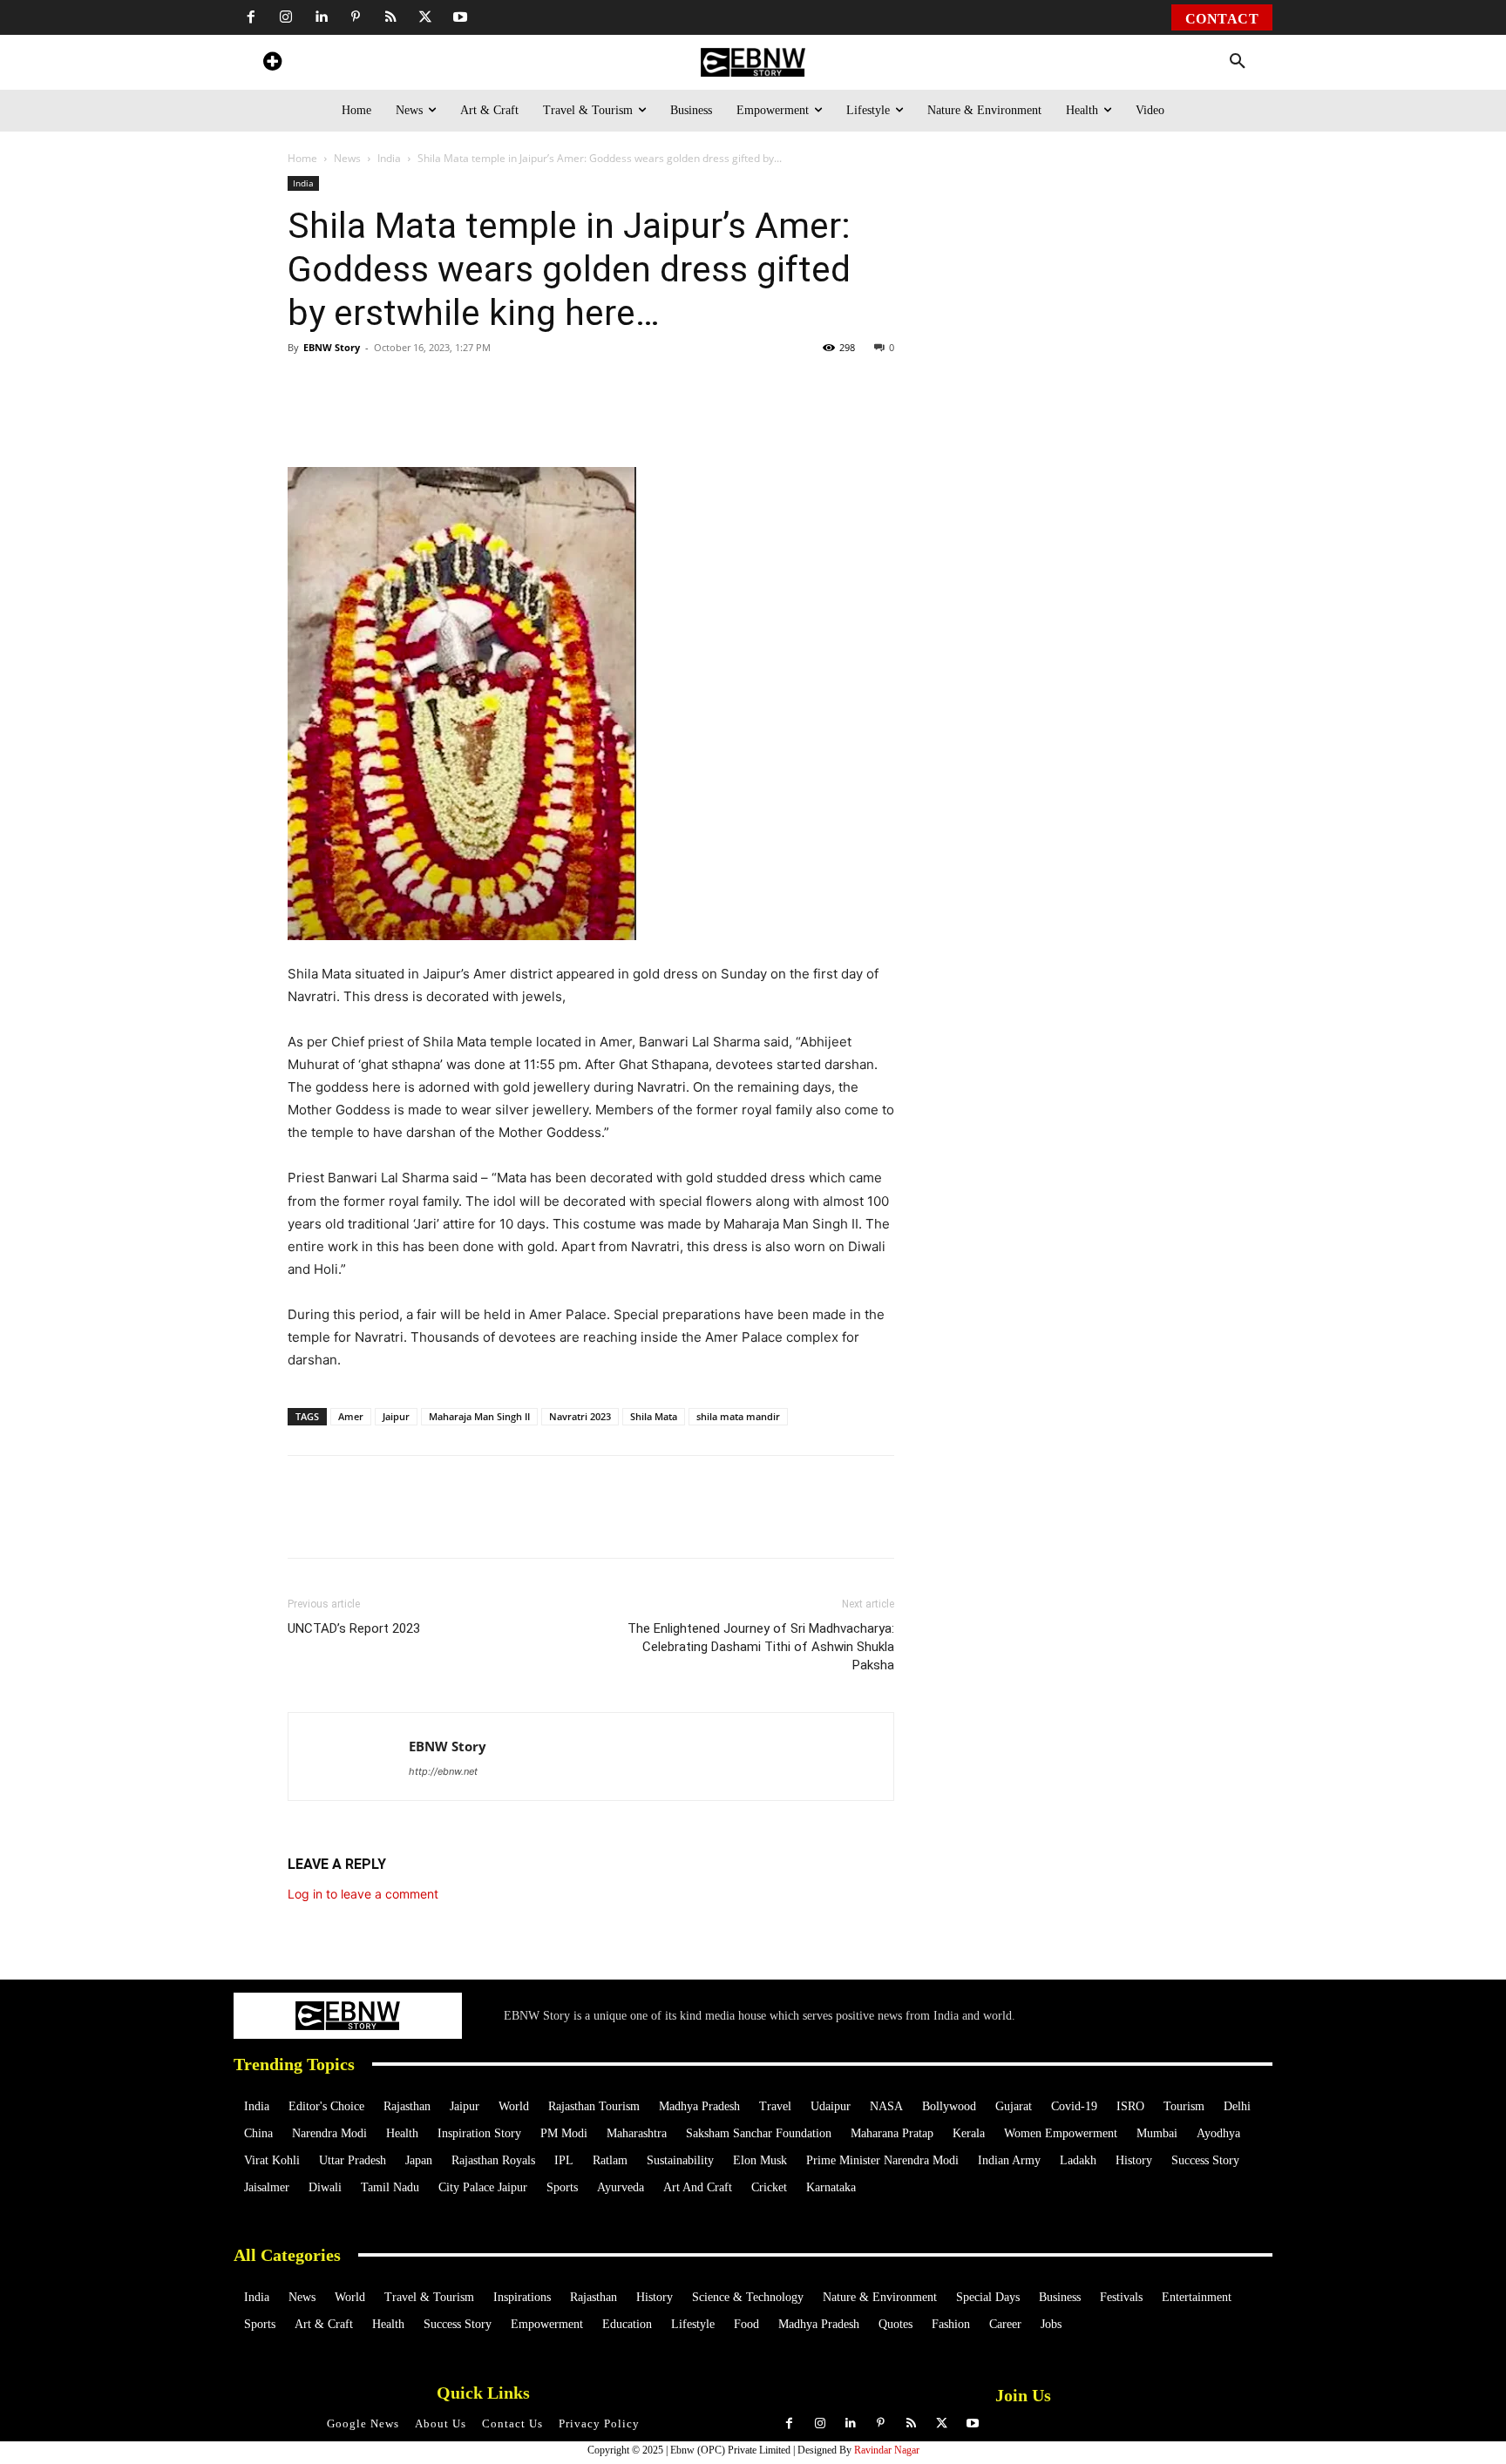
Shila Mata (654, 1416)
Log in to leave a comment (363, 1894)
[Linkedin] (321, 17)
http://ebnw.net (443, 1771)
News (347, 158)
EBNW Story (332, 347)
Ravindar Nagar (887, 2450)
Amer (351, 1416)
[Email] (648, 417)
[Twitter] (425, 17)
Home (302, 158)
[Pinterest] (356, 17)
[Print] (568, 417)
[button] (1238, 62)
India (389, 158)
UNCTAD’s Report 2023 (354, 1628)
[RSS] (390, 17)
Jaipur (396, 1416)
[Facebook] (251, 17)
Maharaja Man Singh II (479, 1416)
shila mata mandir (738, 1416)
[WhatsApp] (408, 417)
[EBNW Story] (753, 62)
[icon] (272, 64)
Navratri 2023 (580, 1416)
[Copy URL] (608, 417)
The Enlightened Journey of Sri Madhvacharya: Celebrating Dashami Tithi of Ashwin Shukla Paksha (761, 1647)
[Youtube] (460, 17)
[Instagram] (286, 17)
